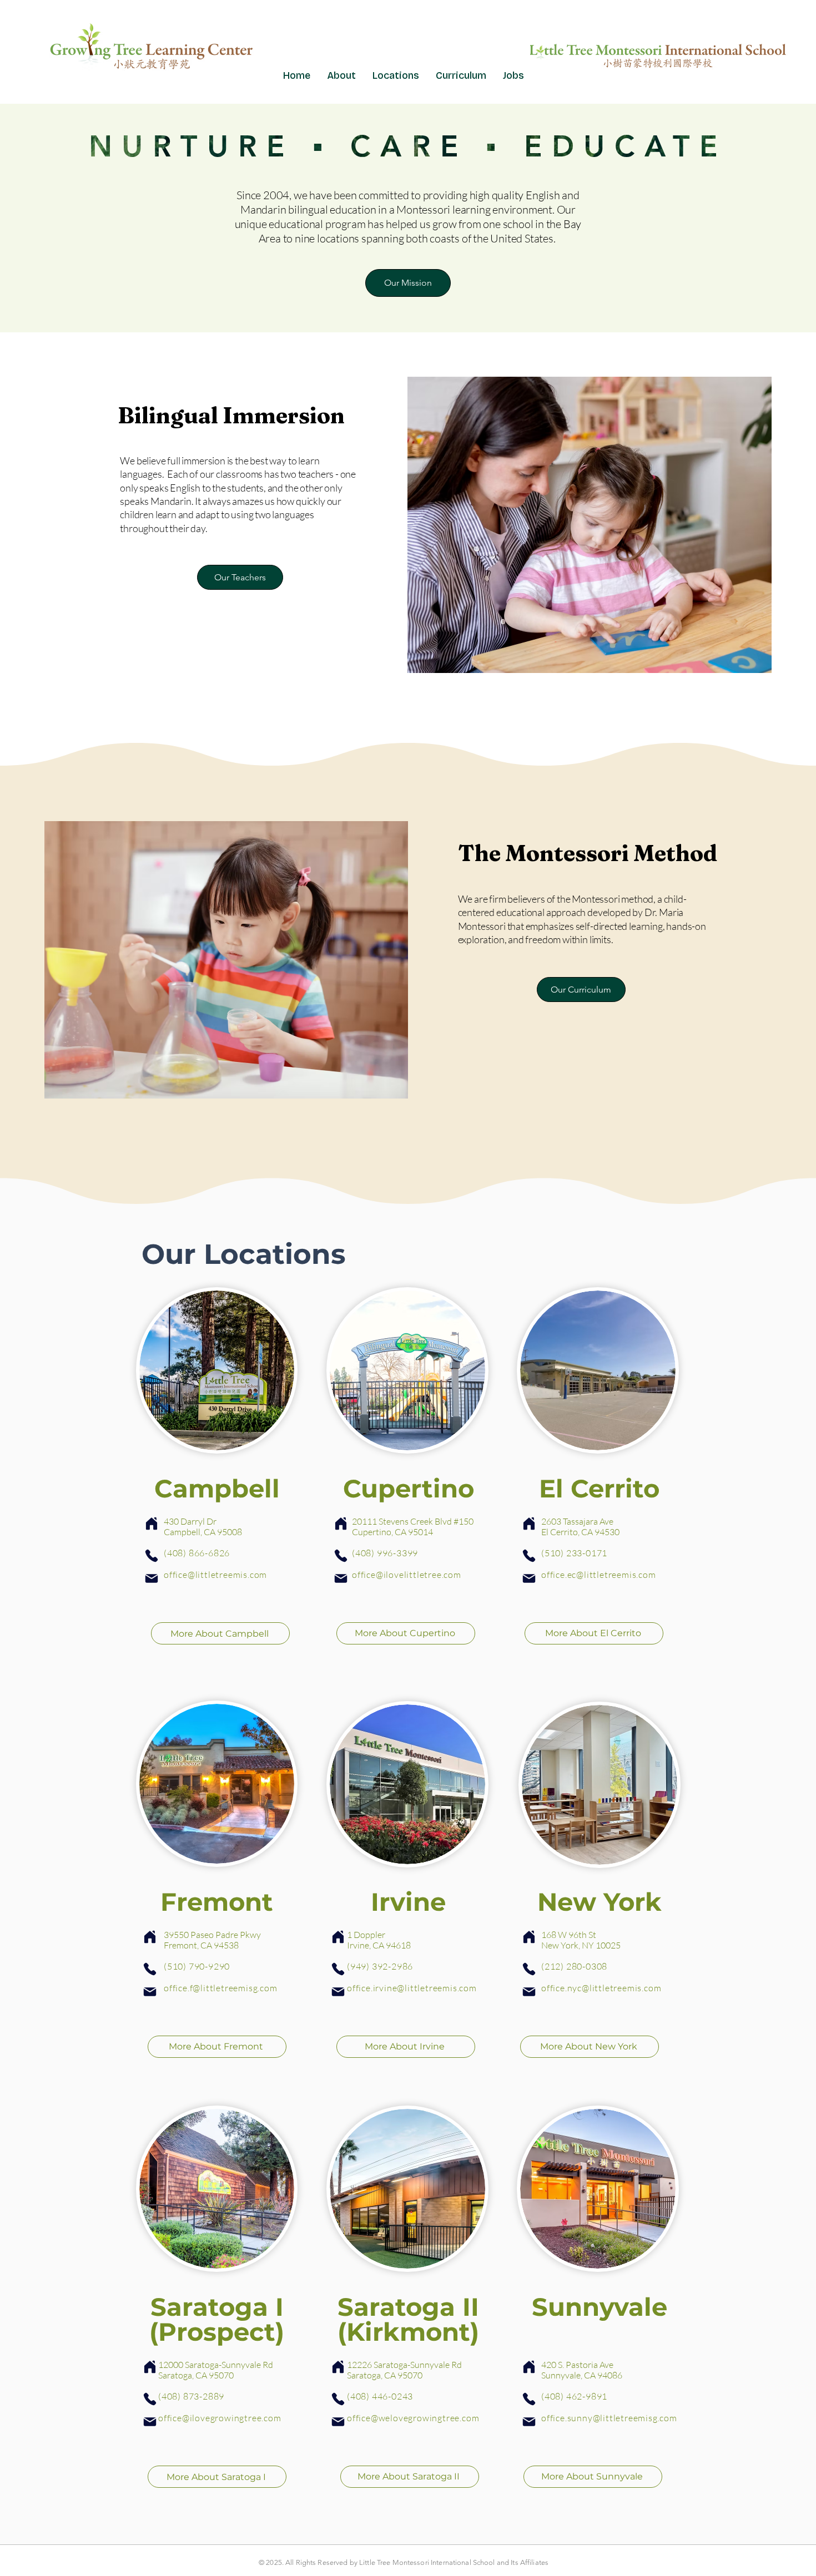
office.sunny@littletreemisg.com (609, 2418)
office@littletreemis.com (215, 1575)
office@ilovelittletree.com (407, 1575)
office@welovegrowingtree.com (413, 2418)
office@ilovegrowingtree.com (220, 2418)
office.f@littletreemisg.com (221, 1988)
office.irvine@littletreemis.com (412, 1988)
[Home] (151, 1524)
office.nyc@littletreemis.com (601, 1988)
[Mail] (151, 1578)
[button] (396, 75)
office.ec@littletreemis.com (599, 1575)
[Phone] (151, 1556)
